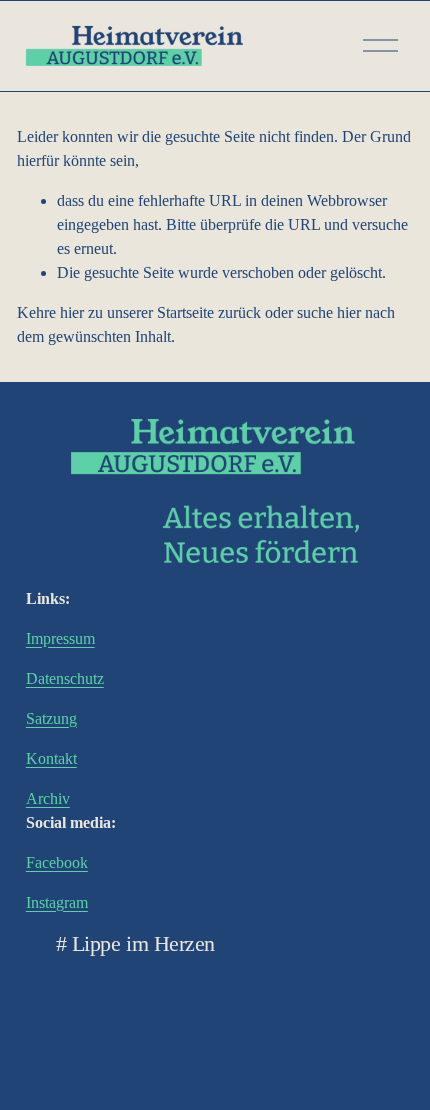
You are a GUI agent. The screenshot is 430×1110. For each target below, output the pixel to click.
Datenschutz (65, 678)
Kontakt (51, 758)
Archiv (48, 798)
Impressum (60, 638)
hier (72, 312)
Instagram (57, 902)
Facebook (57, 862)
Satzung (51, 718)
